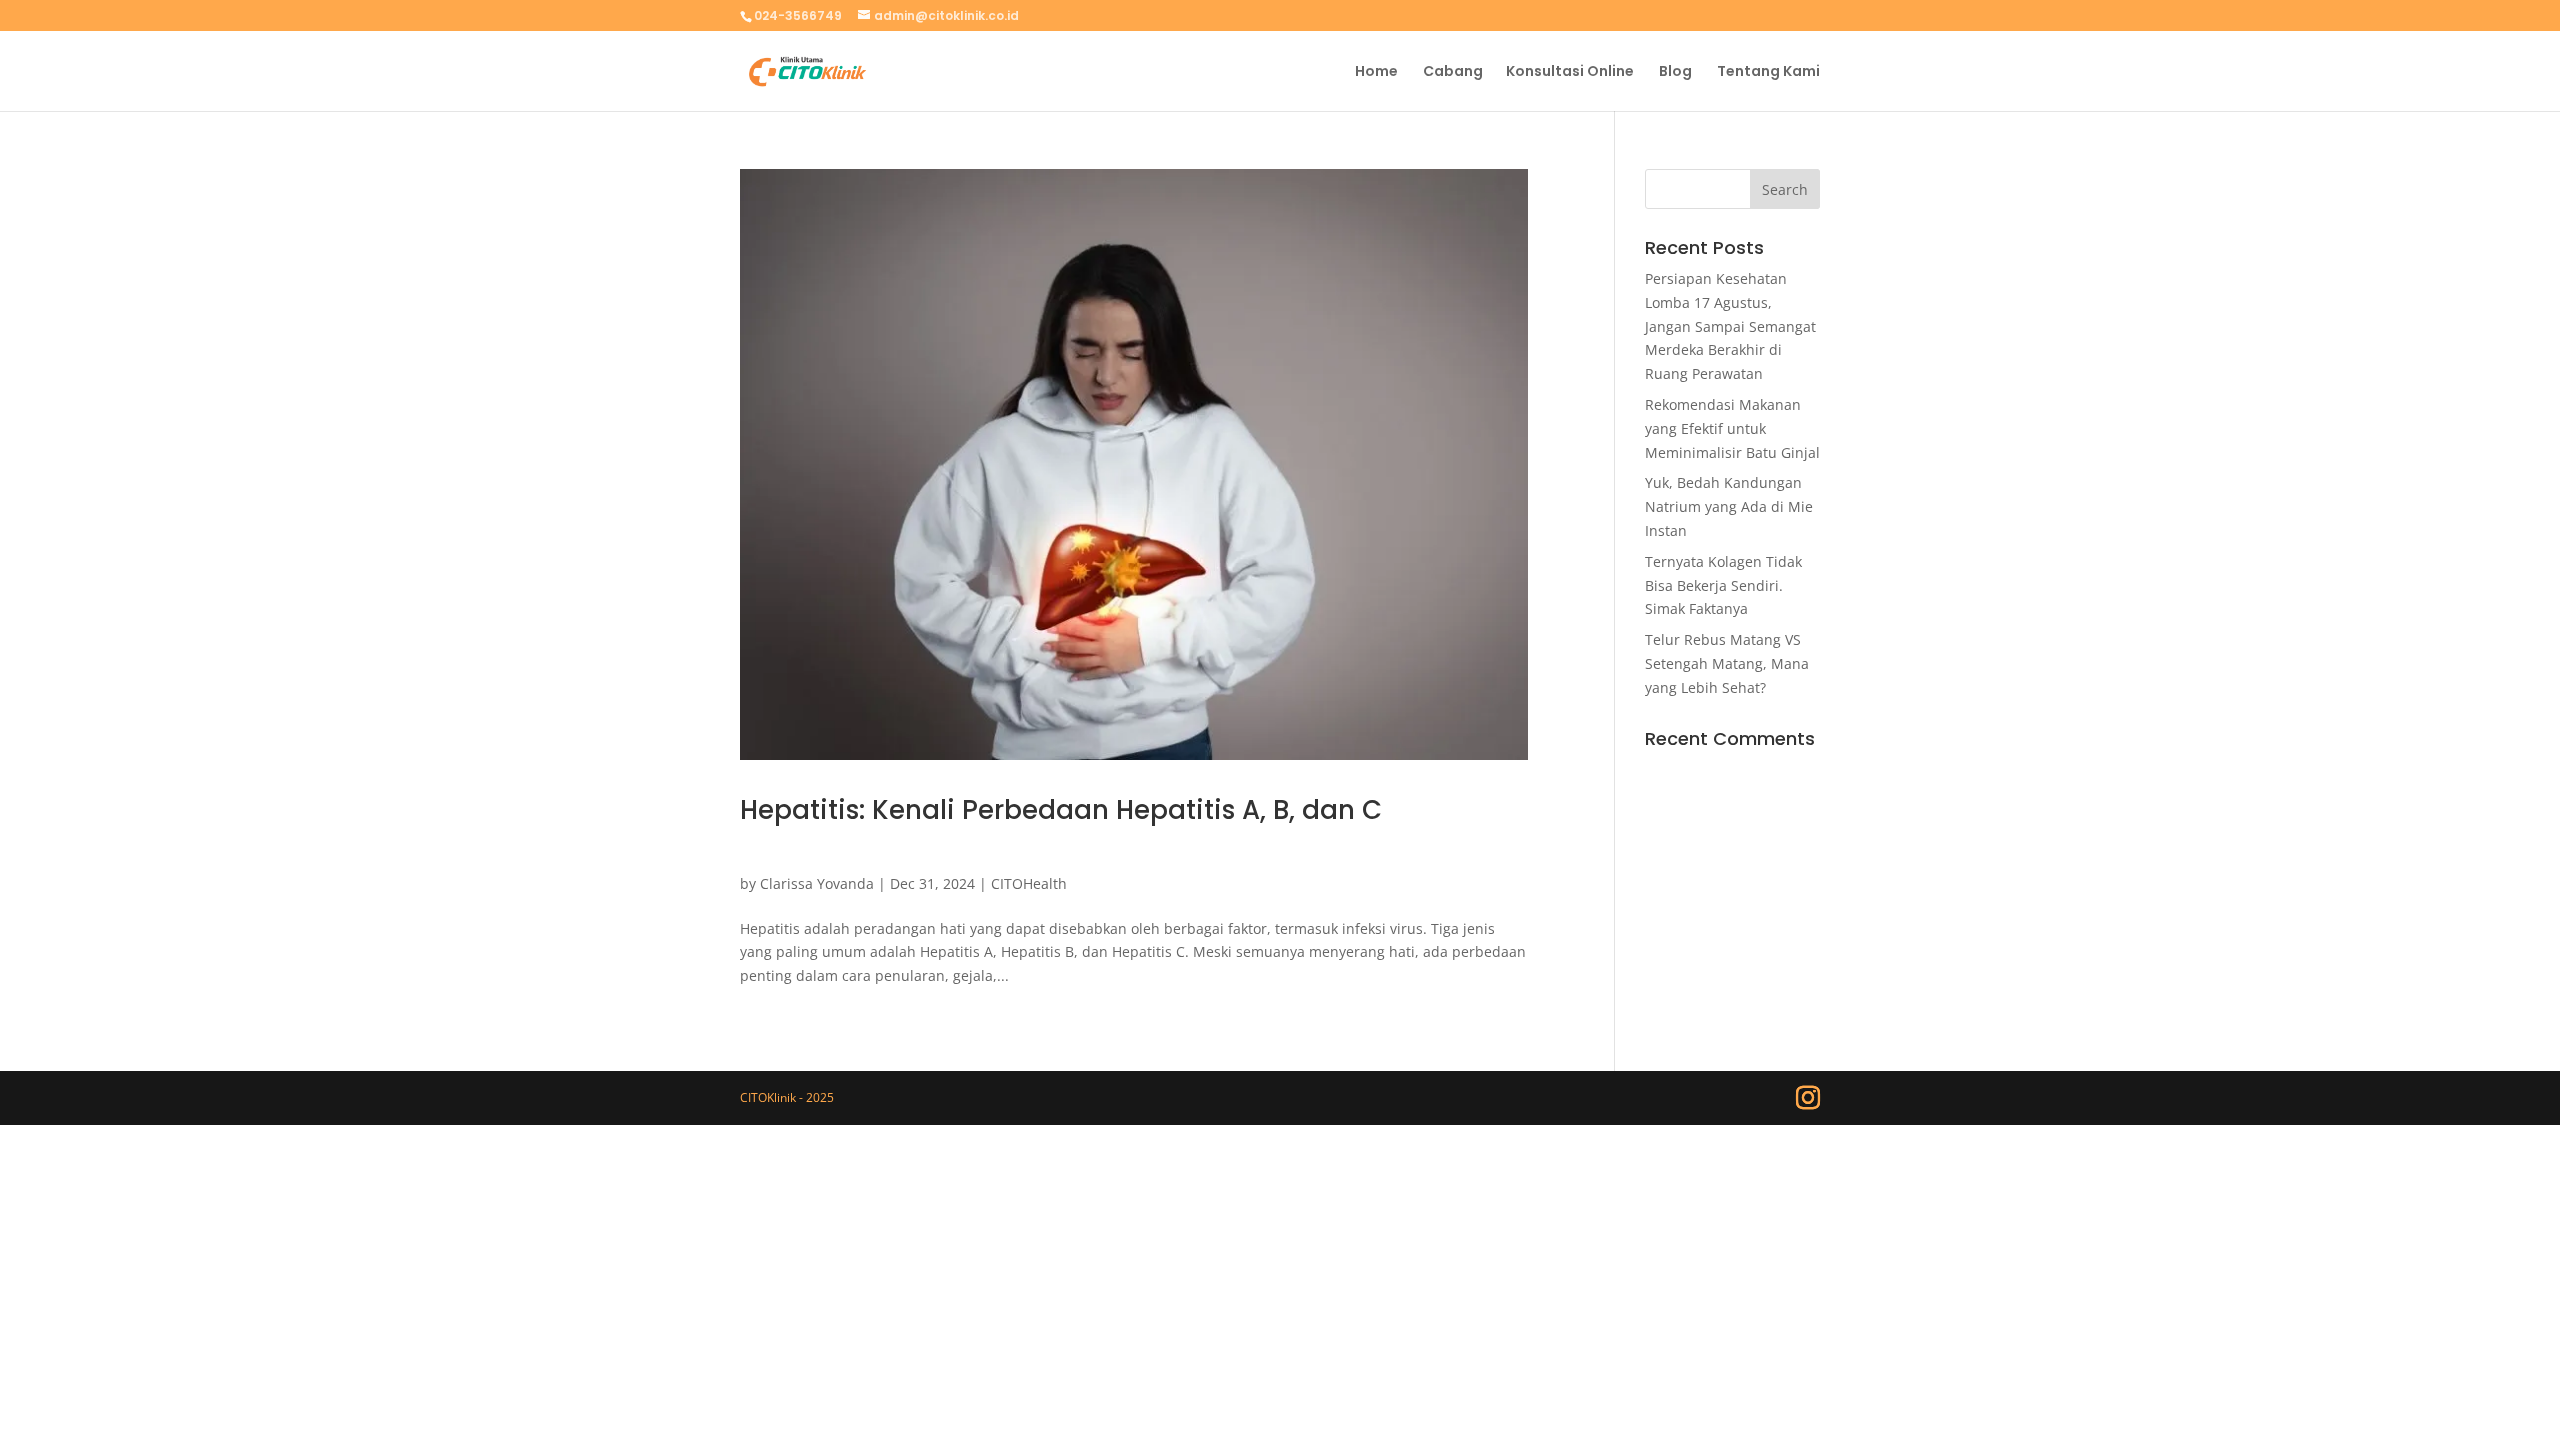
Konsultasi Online (1570, 72)
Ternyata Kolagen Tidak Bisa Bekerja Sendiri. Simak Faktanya (1723, 585)
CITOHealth (1029, 883)
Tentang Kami (1768, 72)
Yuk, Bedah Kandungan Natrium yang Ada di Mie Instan (1729, 506)
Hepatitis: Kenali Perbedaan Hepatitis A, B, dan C (1061, 810)
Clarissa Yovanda (817, 883)
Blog (1675, 72)
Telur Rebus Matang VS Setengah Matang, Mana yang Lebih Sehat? (1727, 663)
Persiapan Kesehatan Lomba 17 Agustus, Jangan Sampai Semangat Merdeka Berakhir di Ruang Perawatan (1730, 326)
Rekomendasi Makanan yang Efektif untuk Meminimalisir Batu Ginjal (1732, 428)
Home (1376, 72)
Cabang (1453, 72)
